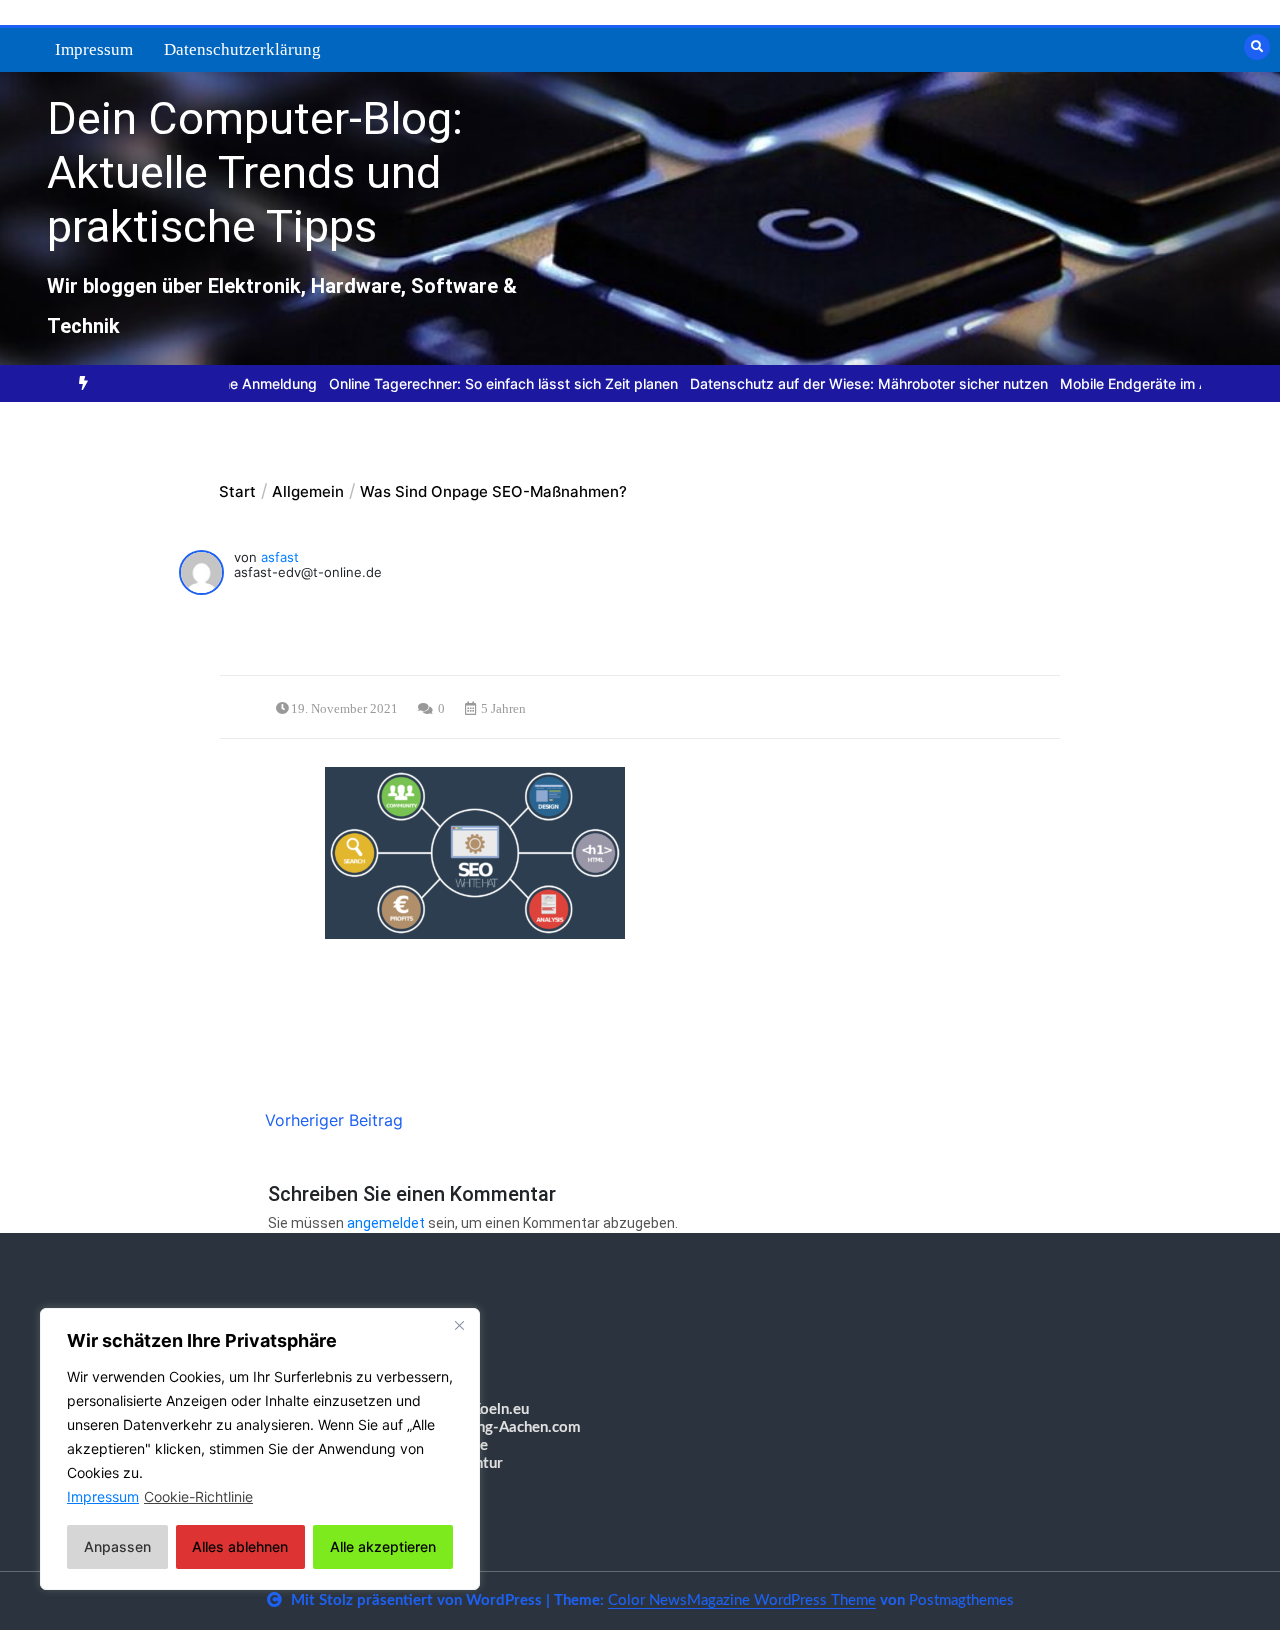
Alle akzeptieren (383, 1546)
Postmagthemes (961, 1600)
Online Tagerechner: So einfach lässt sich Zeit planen (466, 383)
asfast (280, 557)
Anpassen (117, 1546)
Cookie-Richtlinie (198, 1496)
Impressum (94, 49)
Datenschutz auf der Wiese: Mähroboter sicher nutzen (832, 383)
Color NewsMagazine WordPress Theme (742, 1600)
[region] (260, 1449)
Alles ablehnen (240, 1546)
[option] (466, 383)
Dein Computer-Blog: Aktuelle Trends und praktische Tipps (255, 172)
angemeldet (386, 1223)
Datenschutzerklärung (242, 49)
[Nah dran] (459, 1325)
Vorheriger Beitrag (334, 1120)
